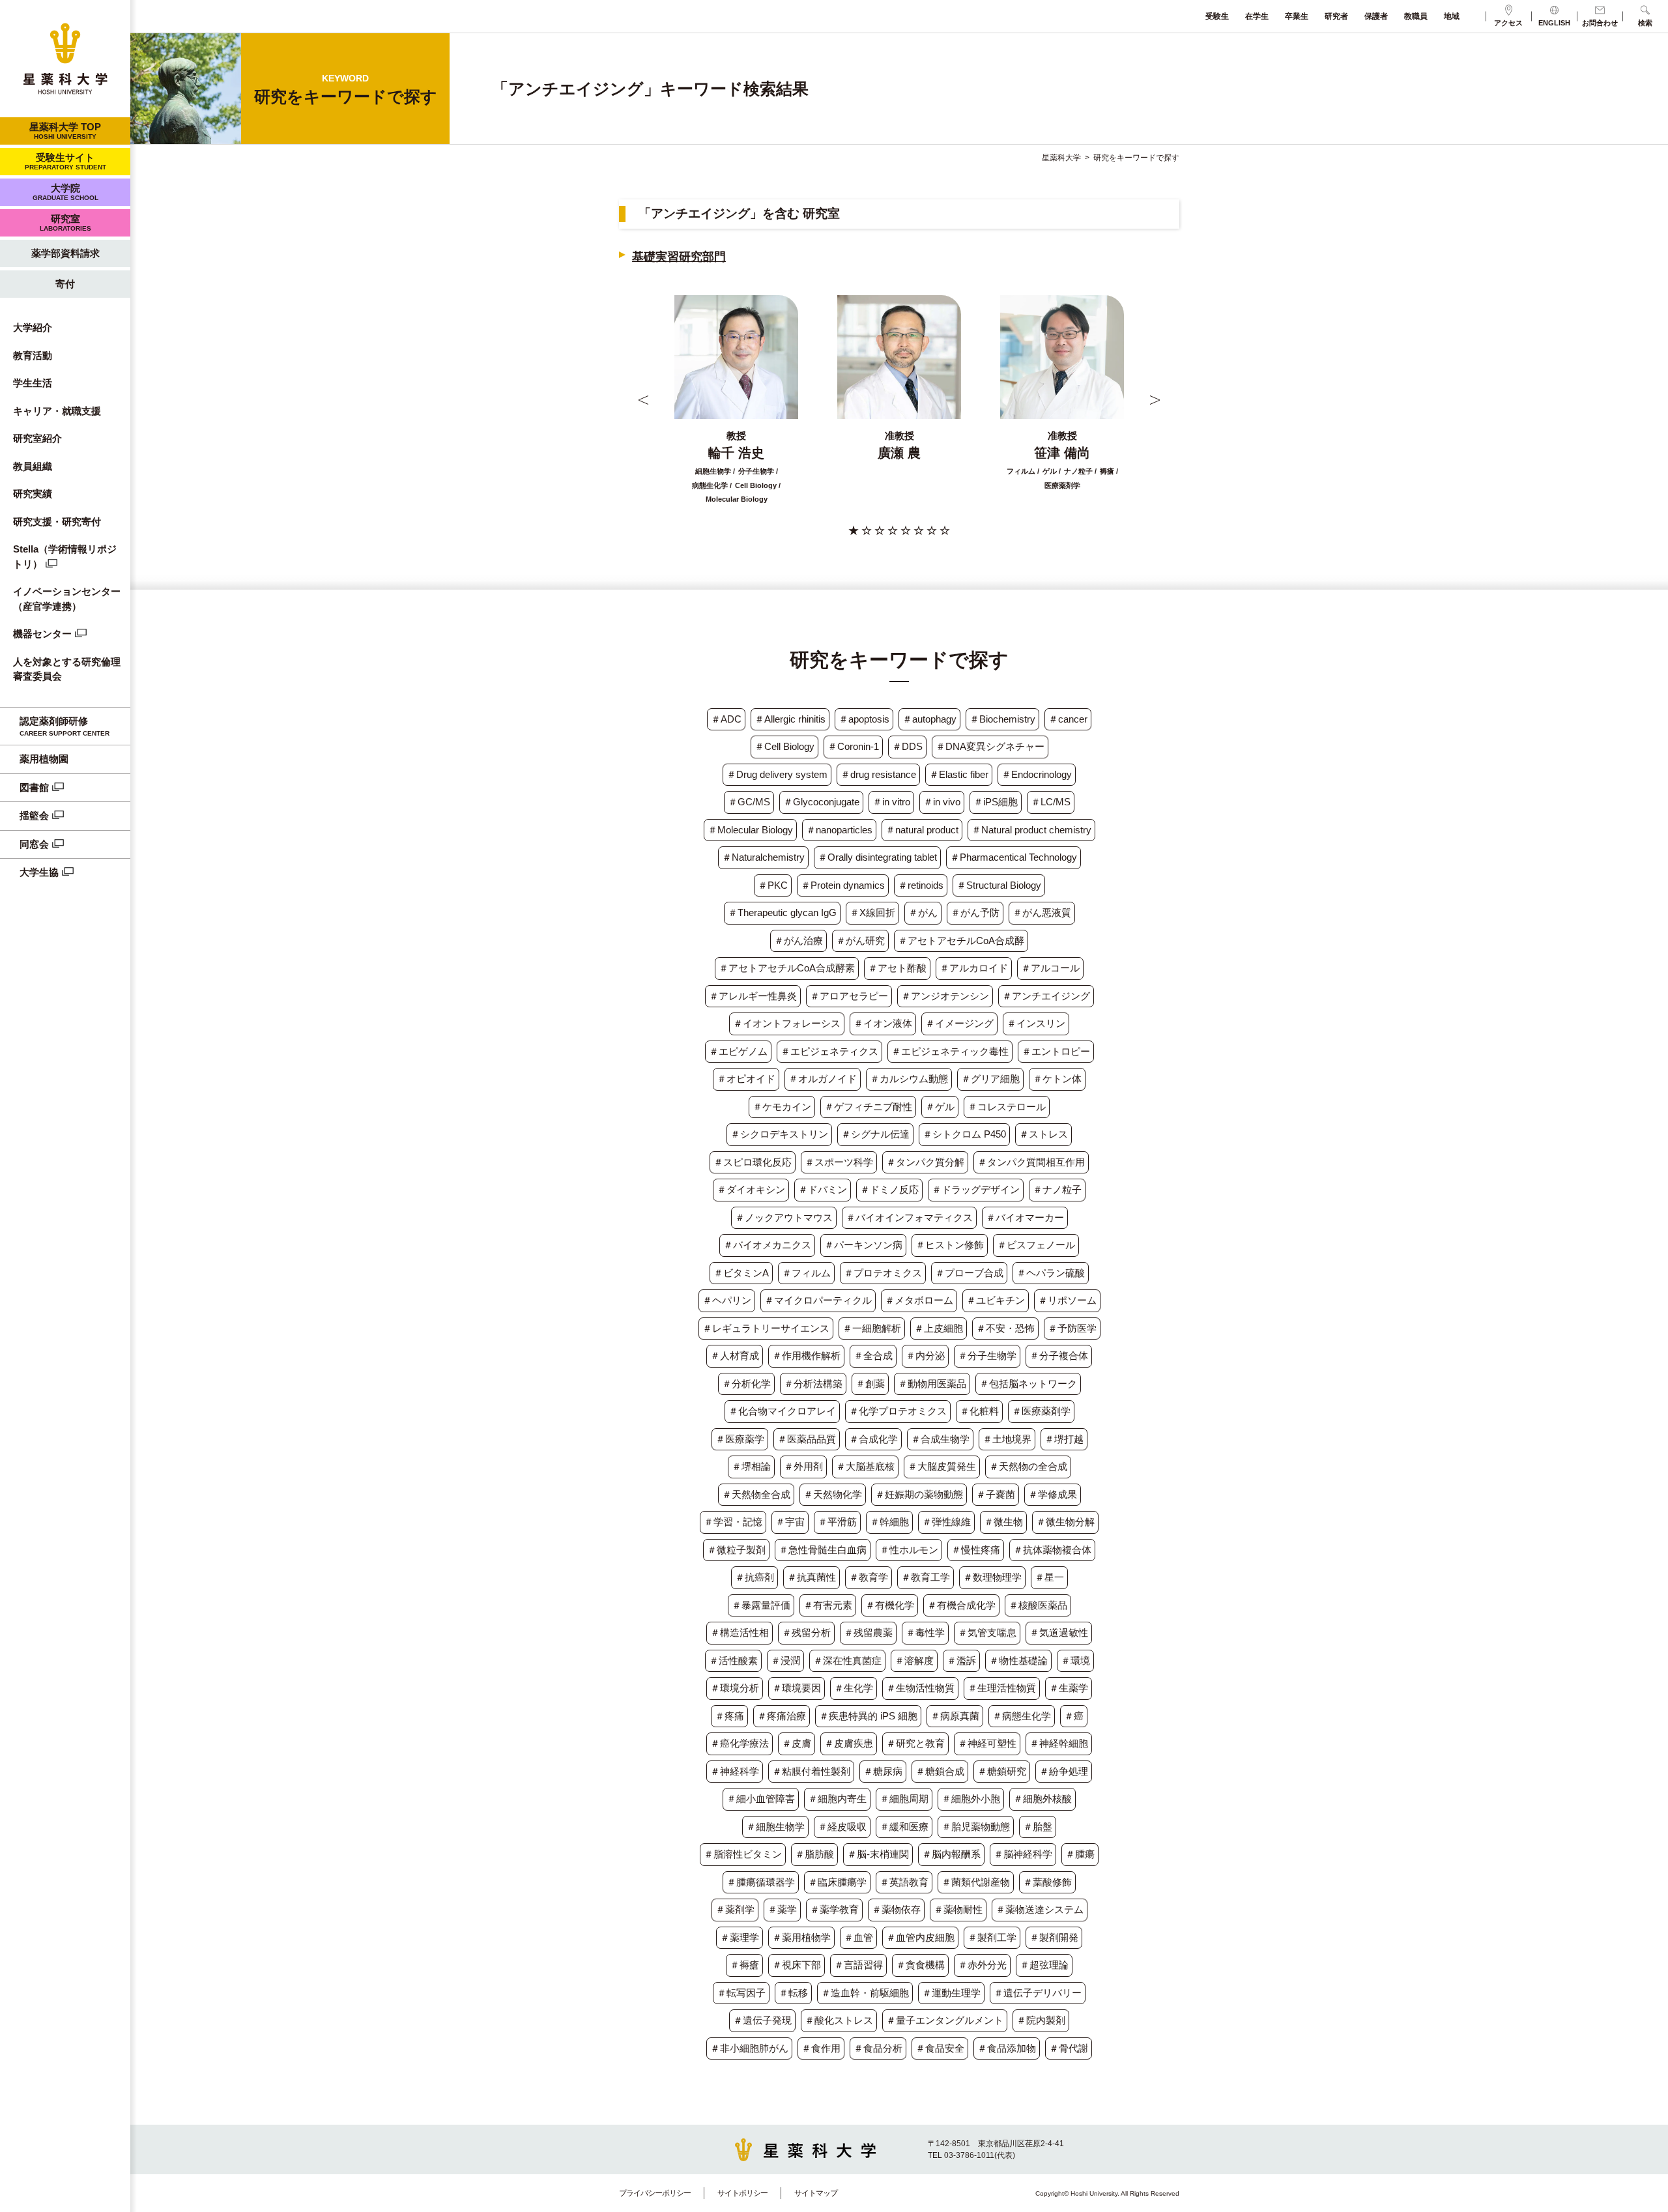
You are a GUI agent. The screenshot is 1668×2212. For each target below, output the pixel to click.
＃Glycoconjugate (821, 802)
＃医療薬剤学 (1041, 1411)
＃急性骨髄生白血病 (823, 1550)
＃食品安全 (940, 2048)
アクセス (1508, 23)
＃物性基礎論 (1018, 1660)
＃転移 (793, 1993)
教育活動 (33, 355)
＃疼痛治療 (782, 1716)
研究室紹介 (37, 438)
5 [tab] (906, 530)
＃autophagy (929, 719)
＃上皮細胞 (939, 1328)
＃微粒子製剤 (736, 1550)
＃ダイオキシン (751, 1189)
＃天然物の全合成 (1028, 1466)
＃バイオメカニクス (767, 1245)
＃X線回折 (872, 912)
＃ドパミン (823, 1189)
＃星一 (1049, 1577)
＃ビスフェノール (1036, 1245)
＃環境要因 (797, 1688)
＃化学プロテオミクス (898, 1411)
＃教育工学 (926, 1577)
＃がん (923, 912)
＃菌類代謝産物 (976, 1882)
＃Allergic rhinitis (790, 719)
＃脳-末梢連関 (878, 1854)
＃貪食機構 (920, 1965)
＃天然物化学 (833, 1494)
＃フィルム (806, 1273)
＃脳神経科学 (1023, 1854)
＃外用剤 (803, 1466)
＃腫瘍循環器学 (761, 1882)
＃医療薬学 (740, 1439)
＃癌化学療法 (740, 1743)
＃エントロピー (1056, 1051)
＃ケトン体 (1057, 1079)
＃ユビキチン (996, 1300)
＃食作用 (821, 2048)
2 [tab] (867, 530)
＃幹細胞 (889, 1522)
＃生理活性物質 (1002, 1688)
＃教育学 (869, 1577)
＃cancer (1068, 719)
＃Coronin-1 (853, 746)
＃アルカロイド (974, 968)
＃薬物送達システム (1040, 1909)
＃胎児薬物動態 (976, 1827)
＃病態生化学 (1022, 1716)
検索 (1645, 23)
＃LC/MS (1051, 802)
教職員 (1416, 16)
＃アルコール (1050, 968)
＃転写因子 (741, 1993)
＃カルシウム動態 (909, 1079)
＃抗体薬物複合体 (1052, 1550)
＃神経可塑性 (987, 1743)
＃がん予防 (975, 912)
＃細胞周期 (904, 1799)
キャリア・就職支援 (57, 411)
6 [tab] (919, 530)
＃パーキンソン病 (863, 1245)
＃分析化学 (746, 1384)
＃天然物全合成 (756, 1494)
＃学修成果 (1053, 1494)
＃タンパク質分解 (925, 1162)
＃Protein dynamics (843, 885)
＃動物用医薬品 (932, 1384)
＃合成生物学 (940, 1439)
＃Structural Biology (999, 885)
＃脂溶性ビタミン (743, 1854)
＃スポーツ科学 (839, 1162)
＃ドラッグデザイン (976, 1189)
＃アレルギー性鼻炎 (753, 996)
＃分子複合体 (1059, 1356)
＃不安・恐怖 (1005, 1328)
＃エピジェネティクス (829, 1051)
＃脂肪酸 (814, 1854)
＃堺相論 (751, 1466)
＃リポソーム (1067, 1300)
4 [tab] (893, 530)
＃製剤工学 (992, 1937)
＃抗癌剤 (755, 1577)
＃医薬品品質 (807, 1439)
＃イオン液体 (883, 1023)
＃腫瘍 (1080, 1854)
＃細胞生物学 (775, 1827)
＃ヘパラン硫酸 (1051, 1273)
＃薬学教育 (834, 1909)
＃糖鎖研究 (1002, 1771)
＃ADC (726, 719)
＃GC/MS (749, 802)
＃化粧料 (979, 1411)
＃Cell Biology (784, 746)
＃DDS (907, 746)
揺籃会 (34, 815)
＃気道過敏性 (1059, 1632)
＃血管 (858, 1937)
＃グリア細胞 (990, 1079)
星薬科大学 (1061, 158)
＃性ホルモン (909, 1550)
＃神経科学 (735, 1771)
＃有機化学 (890, 1605)
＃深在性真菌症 (847, 1660)
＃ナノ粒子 (1057, 1189)
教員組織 (33, 466)
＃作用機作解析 (806, 1356)
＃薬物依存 (896, 1909)
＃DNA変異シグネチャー (990, 746)
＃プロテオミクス (883, 1273)
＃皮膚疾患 (849, 1743)
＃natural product (922, 830)
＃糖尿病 (883, 1771)
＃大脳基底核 (865, 1466)
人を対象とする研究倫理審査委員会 (67, 669)
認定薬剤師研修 (65, 726)
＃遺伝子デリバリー (1038, 1993)
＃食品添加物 (1007, 2048)
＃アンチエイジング (1046, 996)
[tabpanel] (736, 400)
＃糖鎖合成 (940, 1771)
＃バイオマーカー (1025, 1217)
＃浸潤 (785, 1660)
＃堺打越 (1064, 1439)
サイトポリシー (742, 2193)
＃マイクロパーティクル (818, 1300)
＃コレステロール (1007, 1107)
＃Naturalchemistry (763, 857)
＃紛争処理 (1064, 1771)
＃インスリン (1036, 1023)
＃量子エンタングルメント (945, 2020)
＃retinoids (921, 885)
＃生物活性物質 (920, 1688)
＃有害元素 (828, 1605)
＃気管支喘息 (987, 1632)
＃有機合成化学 (961, 1605)
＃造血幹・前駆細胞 (865, 1993)
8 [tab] (945, 530)
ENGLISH (1554, 23)
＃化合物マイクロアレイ (782, 1411)
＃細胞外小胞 (971, 1799)
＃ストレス (1043, 1134)
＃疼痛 (729, 1716)
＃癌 (1074, 1716)
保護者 (1376, 16)
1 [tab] (854, 530)
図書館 (34, 787)
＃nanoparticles (839, 830)
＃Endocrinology (1037, 774)
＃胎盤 (1038, 1827)
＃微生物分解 (1065, 1522)
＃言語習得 (858, 1965)
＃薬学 (782, 1909)
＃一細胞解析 (872, 1328)
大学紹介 (33, 327)
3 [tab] (880, 530)
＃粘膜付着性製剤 (811, 1771)
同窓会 (34, 844)
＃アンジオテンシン (945, 996)
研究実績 (33, 494)
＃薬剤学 (735, 1909)
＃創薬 (870, 1384)
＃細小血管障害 (761, 1799)
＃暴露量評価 (761, 1605)
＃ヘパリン (727, 1300)
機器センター (42, 634)
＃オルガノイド (823, 1079)
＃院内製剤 (1041, 2020)
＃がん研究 (860, 941)
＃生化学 (854, 1688)
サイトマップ (816, 2193)
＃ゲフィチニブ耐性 (868, 1107)
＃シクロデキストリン (779, 1134)
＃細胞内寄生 (837, 1799)
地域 (1452, 16)
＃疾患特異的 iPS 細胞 (868, 1716)
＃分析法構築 (813, 1384)
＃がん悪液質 (1042, 912)
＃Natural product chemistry (1031, 830)
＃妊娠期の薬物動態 (919, 1494)
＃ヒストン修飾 (950, 1245)
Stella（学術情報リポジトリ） (65, 556)
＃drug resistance (878, 774)
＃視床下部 (797, 1965)
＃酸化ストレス (839, 2020)
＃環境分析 (735, 1688)
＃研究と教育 (915, 1743)
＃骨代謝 (1069, 2048)
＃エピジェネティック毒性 (950, 1051)
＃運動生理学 (951, 1993)
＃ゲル (940, 1107)
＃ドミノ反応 (889, 1189)
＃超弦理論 (1044, 1965)
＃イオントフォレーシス (787, 1023)
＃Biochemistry (1002, 719)
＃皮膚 (797, 1743)
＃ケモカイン (782, 1107)
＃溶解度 (914, 1660)
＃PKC (773, 885)
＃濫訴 (961, 1660)
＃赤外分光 (982, 1965)
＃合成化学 (873, 1439)
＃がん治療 (798, 941)
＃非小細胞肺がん (749, 2048)
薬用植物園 (44, 759)
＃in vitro (891, 802)
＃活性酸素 (733, 1660)
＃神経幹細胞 (1059, 1743)
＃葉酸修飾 (1047, 1882)
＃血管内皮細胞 (920, 1937)
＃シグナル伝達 (875, 1134)
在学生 (1257, 16)
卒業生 (1297, 16)
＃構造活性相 (740, 1632)
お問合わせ (1600, 23)
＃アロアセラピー (849, 996)
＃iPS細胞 (996, 802)
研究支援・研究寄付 (57, 522)
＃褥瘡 (744, 1965)
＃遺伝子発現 (762, 2020)
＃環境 (1075, 1660)
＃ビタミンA (741, 1273)
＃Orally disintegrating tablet (877, 857)
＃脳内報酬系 (951, 1854)
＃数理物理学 (992, 1577)
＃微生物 (1003, 1522)
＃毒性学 (925, 1632)
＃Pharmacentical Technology (1014, 857)
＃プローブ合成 (969, 1273)
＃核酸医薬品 (1038, 1605)
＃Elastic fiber (959, 774)
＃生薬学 (1069, 1688)
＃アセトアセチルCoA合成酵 (961, 941)
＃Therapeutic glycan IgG (782, 912)
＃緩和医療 (904, 1827)
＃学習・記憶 (733, 1522)
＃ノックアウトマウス (784, 1217)
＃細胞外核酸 (1042, 1799)
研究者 (1336, 16)
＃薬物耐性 (958, 1909)
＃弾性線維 (946, 1522)
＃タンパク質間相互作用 (1031, 1162)
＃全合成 (873, 1356)
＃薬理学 (740, 1937)
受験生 (1217, 16)
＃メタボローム (919, 1300)
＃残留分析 (806, 1632)
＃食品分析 (878, 2048)
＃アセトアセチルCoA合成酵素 (787, 968)
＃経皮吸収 (842, 1827)
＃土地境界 (1007, 1439)
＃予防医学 (1072, 1328)
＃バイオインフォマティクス (909, 1217)
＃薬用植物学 (801, 1937)
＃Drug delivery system (777, 774)
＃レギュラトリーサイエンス (766, 1328)
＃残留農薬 (868, 1632)
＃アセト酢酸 (897, 968)
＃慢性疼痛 (976, 1550)
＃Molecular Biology (750, 830)
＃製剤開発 (1054, 1937)
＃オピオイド (746, 1079)
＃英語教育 (904, 1882)
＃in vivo (942, 802)
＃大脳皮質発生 (942, 1466)
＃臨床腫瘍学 (837, 1882)
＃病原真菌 (955, 1716)
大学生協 (39, 872)
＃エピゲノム (738, 1051)
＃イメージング (959, 1023)
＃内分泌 (925, 1356)
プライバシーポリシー (655, 2193)
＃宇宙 (790, 1522)
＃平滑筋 (837, 1522)
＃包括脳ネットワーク (1028, 1384)
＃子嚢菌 (996, 1494)
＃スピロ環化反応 (753, 1162)
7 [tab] (932, 530)
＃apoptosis (864, 719)
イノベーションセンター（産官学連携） (67, 599)
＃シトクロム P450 (964, 1134)
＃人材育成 (735, 1356)
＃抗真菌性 (812, 1577)
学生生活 (33, 383)
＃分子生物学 (987, 1356)
